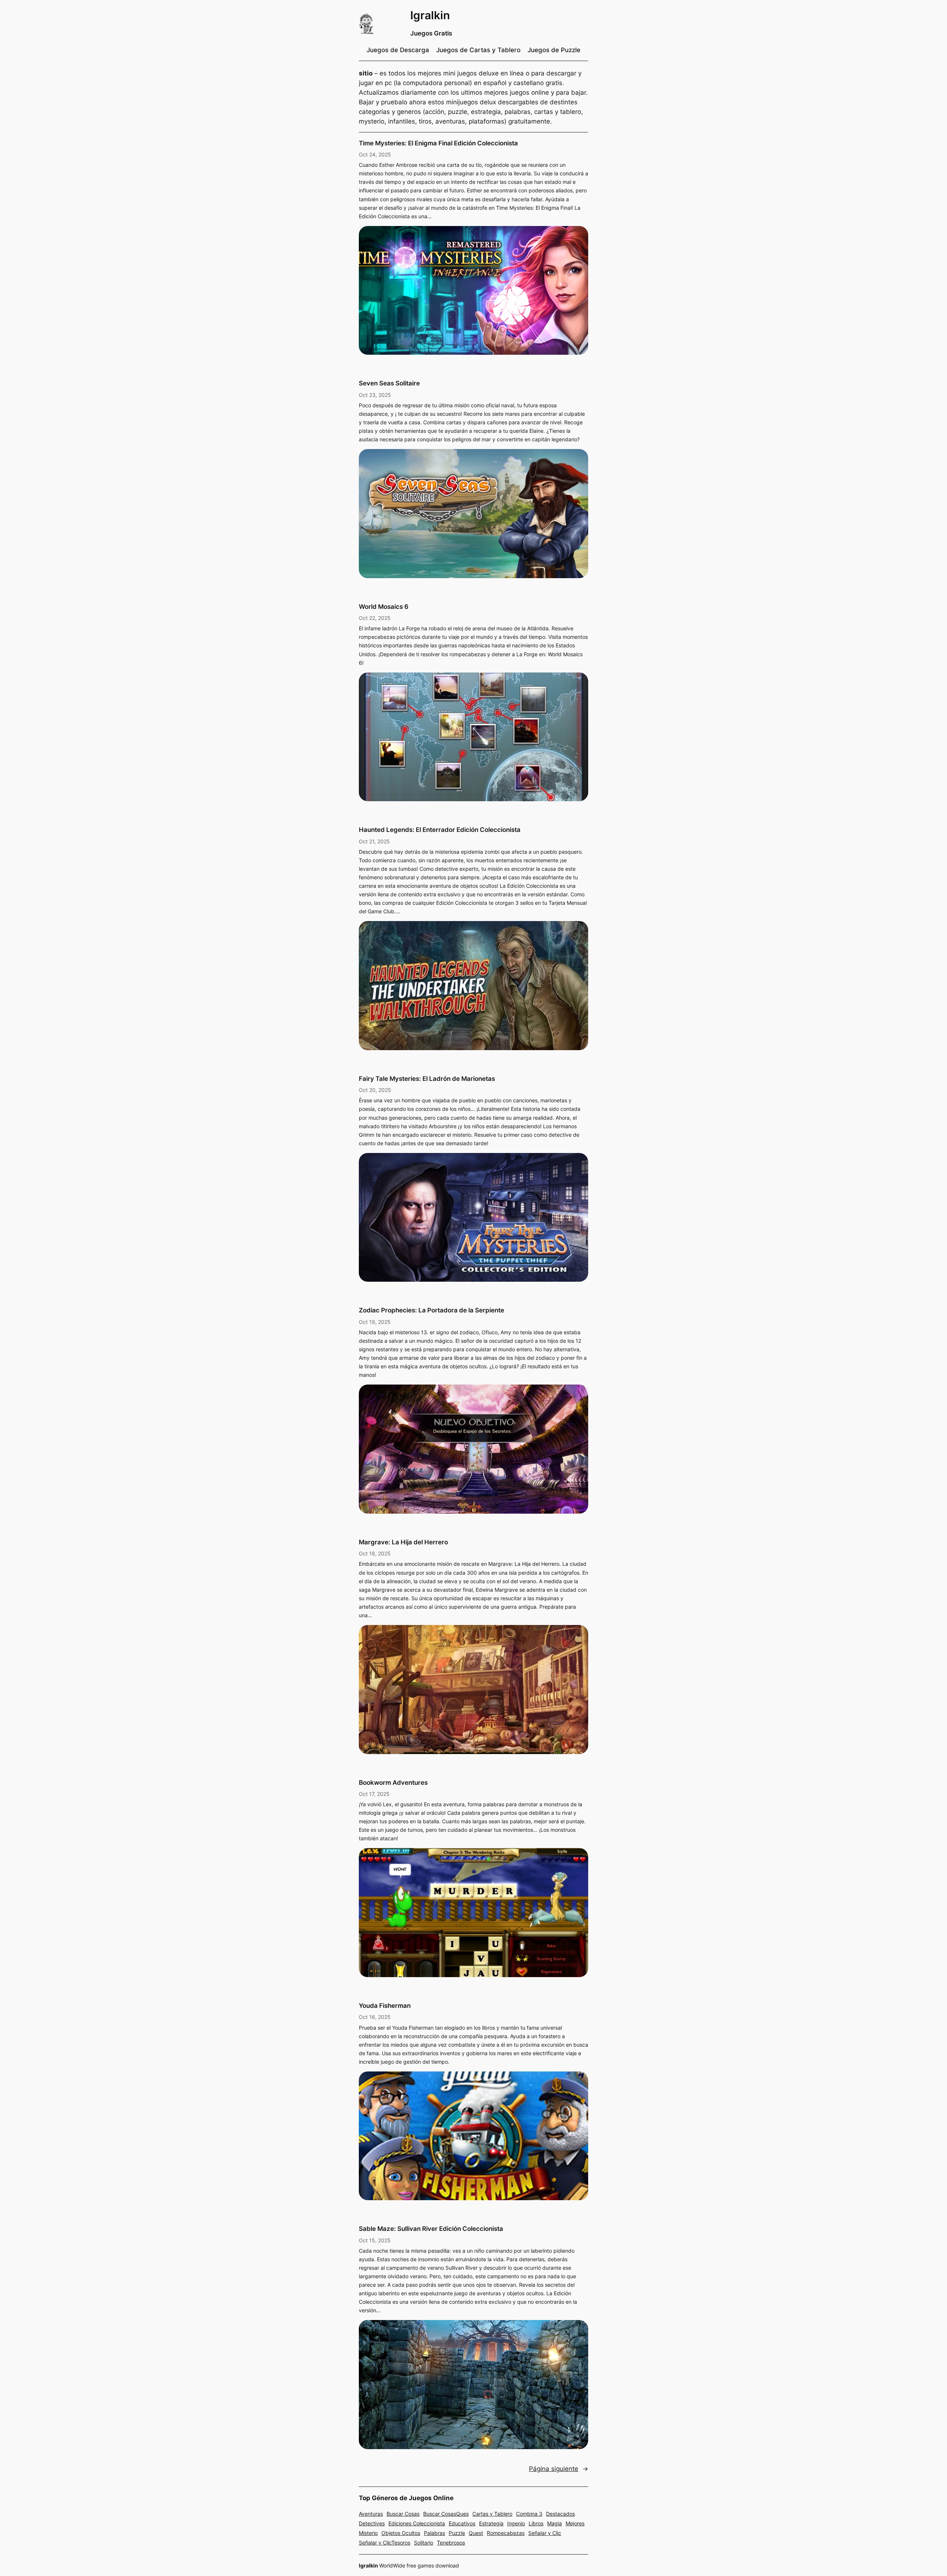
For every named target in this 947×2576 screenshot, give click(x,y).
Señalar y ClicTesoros (385, 2543)
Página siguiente (559, 2469)
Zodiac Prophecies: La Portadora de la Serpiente (432, 1310)
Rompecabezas (506, 2533)
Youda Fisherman (385, 2006)
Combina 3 (529, 2514)
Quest (476, 2533)
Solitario (424, 2543)
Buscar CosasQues (446, 2514)
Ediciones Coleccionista (417, 2523)
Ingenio (516, 2523)
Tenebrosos (451, 2543)
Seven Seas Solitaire (389, 383)
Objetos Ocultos (401, 2533)
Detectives (372, 2523)
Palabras (434, 2533)
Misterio (368, 2533)
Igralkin (430, 15)
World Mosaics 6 (384, 607)
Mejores (575, 2523)
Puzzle (457, 2533)
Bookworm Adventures (393, 1783)
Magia (555, 2523)
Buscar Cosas (403, 2514)
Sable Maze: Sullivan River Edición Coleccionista (431, 2229)
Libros (536, 2523)
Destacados (560, 2514)
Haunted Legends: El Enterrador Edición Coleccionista (440, 830)
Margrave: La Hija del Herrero (403, 1542)
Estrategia (491, 2523)
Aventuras (371, 2514)
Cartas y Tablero (492, 2514)
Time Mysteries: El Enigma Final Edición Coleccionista (438, 143)
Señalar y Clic (545, 2533)
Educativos (462, 2523)
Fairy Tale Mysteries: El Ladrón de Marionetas (427, 1079)
